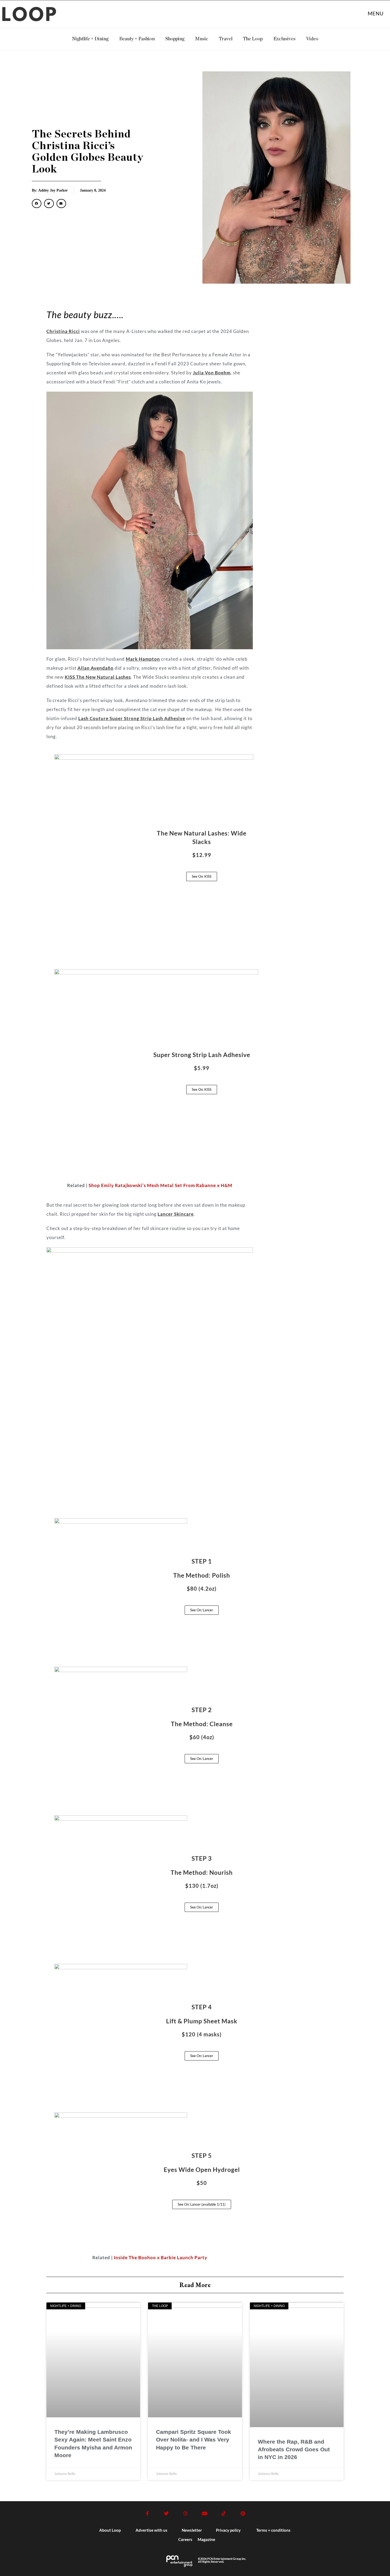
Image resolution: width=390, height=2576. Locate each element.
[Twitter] (166, 2513)
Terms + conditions (273, 2530)
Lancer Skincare (176, 1214)
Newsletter (192, 2530)
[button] (37, 204)
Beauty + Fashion (137, 39)
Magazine (206, 2539)
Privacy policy (228, 2530)
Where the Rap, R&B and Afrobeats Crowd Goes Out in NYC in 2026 (294, 2449)
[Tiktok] (224, 2513)
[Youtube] (205, 2513)
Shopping (175, 39)
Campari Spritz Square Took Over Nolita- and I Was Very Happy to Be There (194, 2440)
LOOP (30, 16)
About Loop (110, 2530)
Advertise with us (151, 2530)
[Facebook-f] (147, 2513)
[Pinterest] (243, 2513)
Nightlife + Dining (90, 39)
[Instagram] (185, 2513)
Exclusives (284, 39)
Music (202, 39)
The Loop (253, 39)
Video (312, 39)
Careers (185, 2539)
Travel (226, 39)
